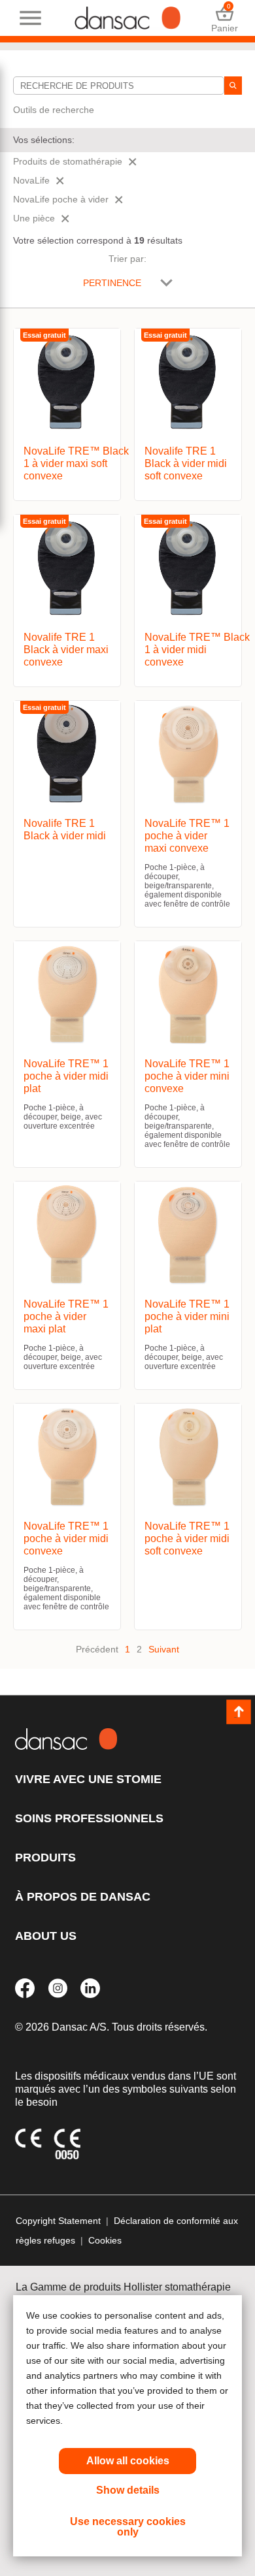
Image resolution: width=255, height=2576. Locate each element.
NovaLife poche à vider (61, 199)
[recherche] (233, 86)
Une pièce (34, 218)
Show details (128, 2490)
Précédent (97, 1649)
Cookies (105, 2240)
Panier (225, 18)
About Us (46, 1936)
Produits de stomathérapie (68, 161)
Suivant (164, 1649)
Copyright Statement (58, 2221)
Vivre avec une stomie (88, 1779)
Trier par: (127, 259)
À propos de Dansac (83, 1897)
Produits (45, 1858)
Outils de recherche (54, 110)
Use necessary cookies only (128, 2527)
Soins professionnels (89, 1818)
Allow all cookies (128, 2461)
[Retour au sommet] (239, 1712)
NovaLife (31, 180)
